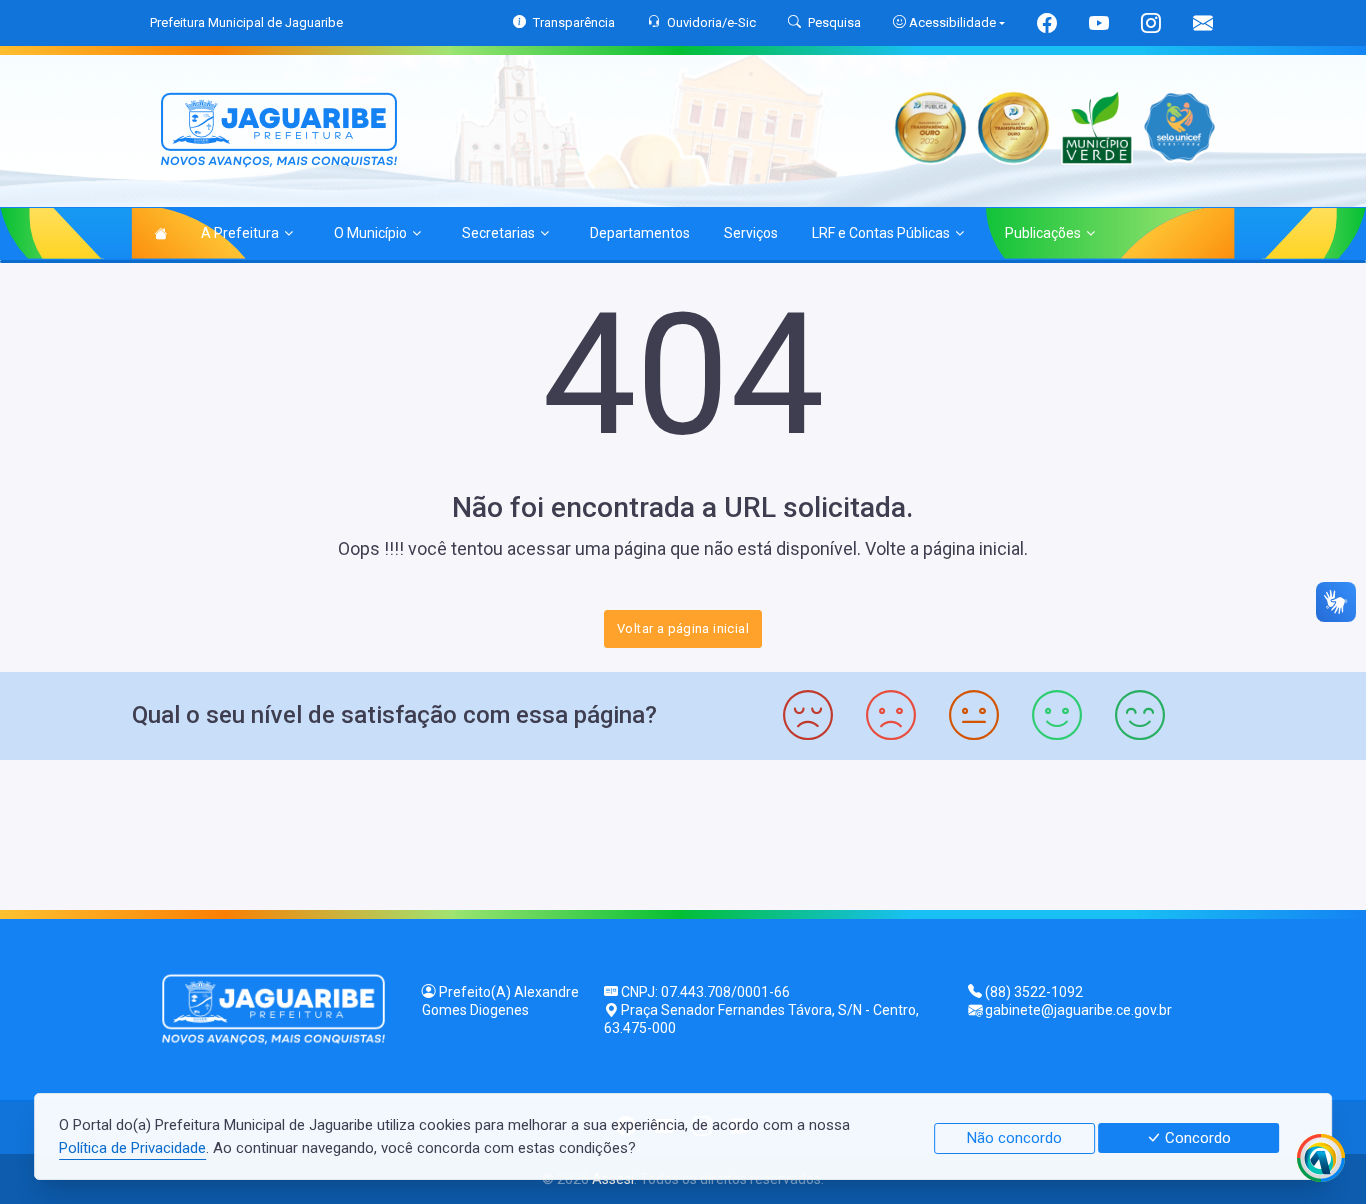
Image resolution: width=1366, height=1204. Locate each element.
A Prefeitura (240, 233)
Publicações (1043, 233)
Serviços (751, 233)
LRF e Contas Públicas (881, 233)
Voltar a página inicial (683, 628)
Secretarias (498, 233)
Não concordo (1014, 1138)
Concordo (1196, 1138)
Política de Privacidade (132, 1148)
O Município (370, 233)
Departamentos (640, 233)
